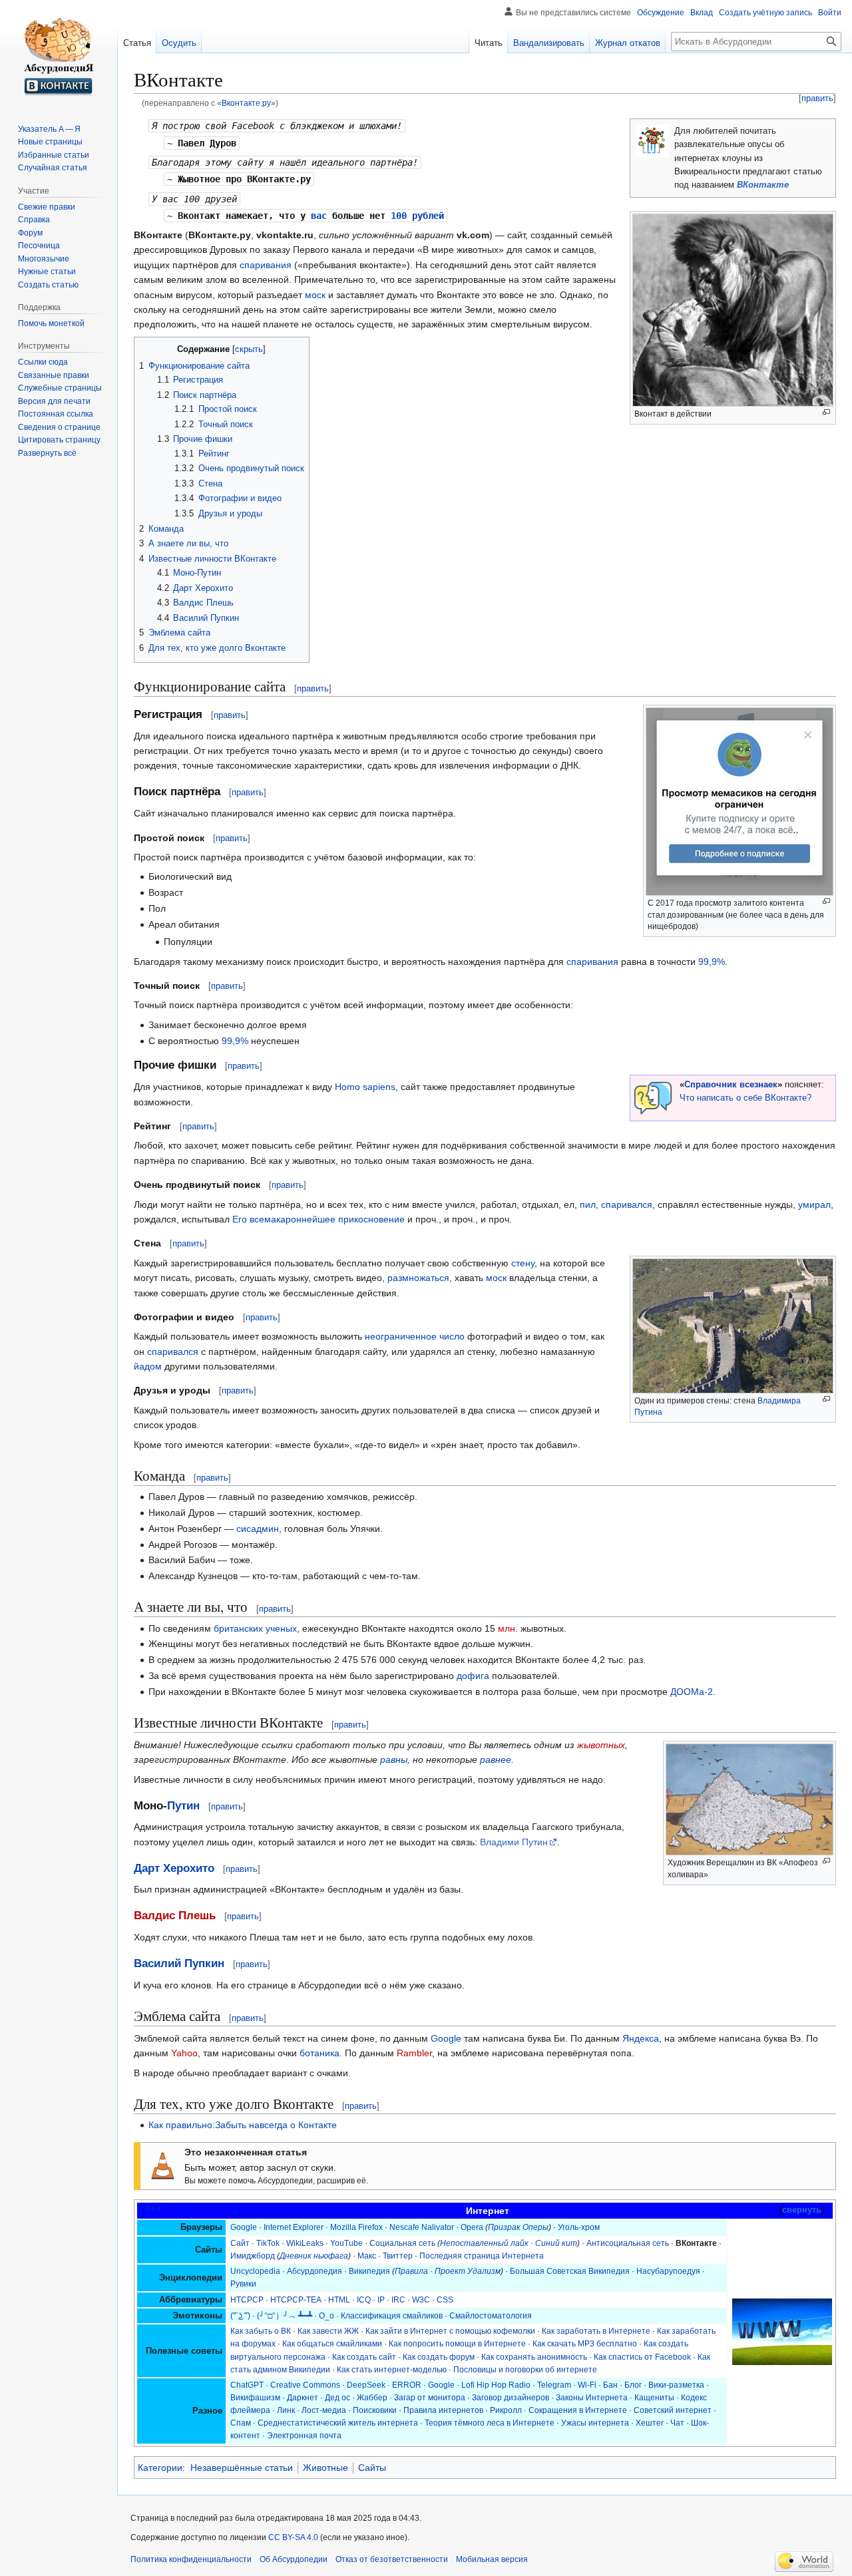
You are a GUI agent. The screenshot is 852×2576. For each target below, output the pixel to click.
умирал (814, 1204)
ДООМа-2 (692, 1692)
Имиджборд (253, 2256)
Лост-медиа (324, 2410)
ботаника (319, 2053)
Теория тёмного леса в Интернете (490, 2423)
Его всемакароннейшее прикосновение (319, 1219)
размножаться (418, 1278)
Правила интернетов (443, 2410)
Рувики (243, 2284)
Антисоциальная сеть (628, 2243)
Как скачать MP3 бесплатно (585, 2344)
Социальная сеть (402, 2243)
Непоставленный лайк (484, 2243)
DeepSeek (366, 2385)
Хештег (650, 2423)
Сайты (372, 2468)
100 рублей (417, 216)
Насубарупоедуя (668, 2271)
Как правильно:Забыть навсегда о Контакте (243, 2125)
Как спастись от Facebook (642, 2357)
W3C (421, 2300)
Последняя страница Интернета (482, 2256)
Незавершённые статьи (242, 2468)
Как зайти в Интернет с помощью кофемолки (450, 2331)
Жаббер (372, 2398)
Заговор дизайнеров (511, 2398)
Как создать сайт (364, 2357)
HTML (339, 2300)
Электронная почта (304, 2436)
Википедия (369, 2271)
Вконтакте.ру (246, 103)
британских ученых (255, 1628)
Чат (677, 2423)
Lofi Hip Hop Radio (496, 2385)
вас (319, 216)
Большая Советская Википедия (570, 2271)
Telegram (554, 2385)
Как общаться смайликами (332, 2344)
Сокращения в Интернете (578, 2410)
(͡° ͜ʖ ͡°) (240, 2316)
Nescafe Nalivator (422, 2227)
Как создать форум (439, 2357)
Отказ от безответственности (392, 2559)
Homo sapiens (365, 1087)
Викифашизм (255, 2398)
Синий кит (556, 2243)
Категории (160, 2468)
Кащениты (654, 2398)
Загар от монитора (430, 2398)
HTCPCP (247, 2300)
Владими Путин (514, 1842)
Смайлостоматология (491, 2316)
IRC (398, 2300)
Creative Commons (305, 2385)
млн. (508, 1628)
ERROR (407, 2385)
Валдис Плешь (175, 1916)
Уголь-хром (579, 2227)
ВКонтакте (763, 185)
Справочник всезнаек (731, 1085)
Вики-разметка (676, 2385)
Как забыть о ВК (261, 2331)
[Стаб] (163, 2165)
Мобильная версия (492, 2559)
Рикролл (506, 2410)
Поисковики (375, 2410)
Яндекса (641, 2038)
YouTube (346, 2243)
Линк (286, 2410)
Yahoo (184, 2053)
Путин (183, 1806)
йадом (148, 1366)
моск (315, 295)
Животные (325, 2468)
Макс (367, 2256)
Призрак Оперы (518, 2227)
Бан (610, 2385)
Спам (241, 2423)
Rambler (414, 2053)
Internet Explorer (294, 2227)
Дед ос (337, 2398)
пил (588, 1204)
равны (394, 1759)
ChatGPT (247, 2385)
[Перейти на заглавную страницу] (59, 53)
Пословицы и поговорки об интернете (525, 2370)
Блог (633, 2385)
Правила (411, 2271)
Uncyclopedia (255, 2271)
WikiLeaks (305, 2243)
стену (523, 1263)
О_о (326, 2316)
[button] (47, 453)
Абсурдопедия (315, 2271)
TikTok (268, 2243)
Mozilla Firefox (356, 2227)
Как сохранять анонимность (534, 2357)
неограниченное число (415, 1336)
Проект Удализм (468, 2271)
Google (446, 2038)
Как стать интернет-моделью (392, 2370)
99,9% (712, 962)
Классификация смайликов (392, 2316)
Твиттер (398, 2256)
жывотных (601, 1745)
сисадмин (258, 1529)
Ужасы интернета (595, 2423)
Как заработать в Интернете (596, 2331)
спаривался (627, 1204)
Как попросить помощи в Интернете (457, 2344)
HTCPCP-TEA (296, 2300)
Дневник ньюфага (314, 2256)
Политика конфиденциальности (191, 2559)
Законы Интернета (592, 2398)
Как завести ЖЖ (328, 2331)
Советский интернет (673, 2410)
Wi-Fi (587, 2385)
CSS (445, 2300)
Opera (472, 2227)
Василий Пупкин (179, 1963)
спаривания (266, 265)
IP (381, 2300)
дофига (473, 1676)
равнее (496, 1759)
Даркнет (303, 2398)
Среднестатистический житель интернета (338, 2423)
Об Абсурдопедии (294, 2559)
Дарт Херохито (174, 1868)
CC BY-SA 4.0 (293, 2537)
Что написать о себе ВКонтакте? (745, 1098)
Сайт (240, 2243)
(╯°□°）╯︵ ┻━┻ (285, 2316)
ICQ (364, 2300)
